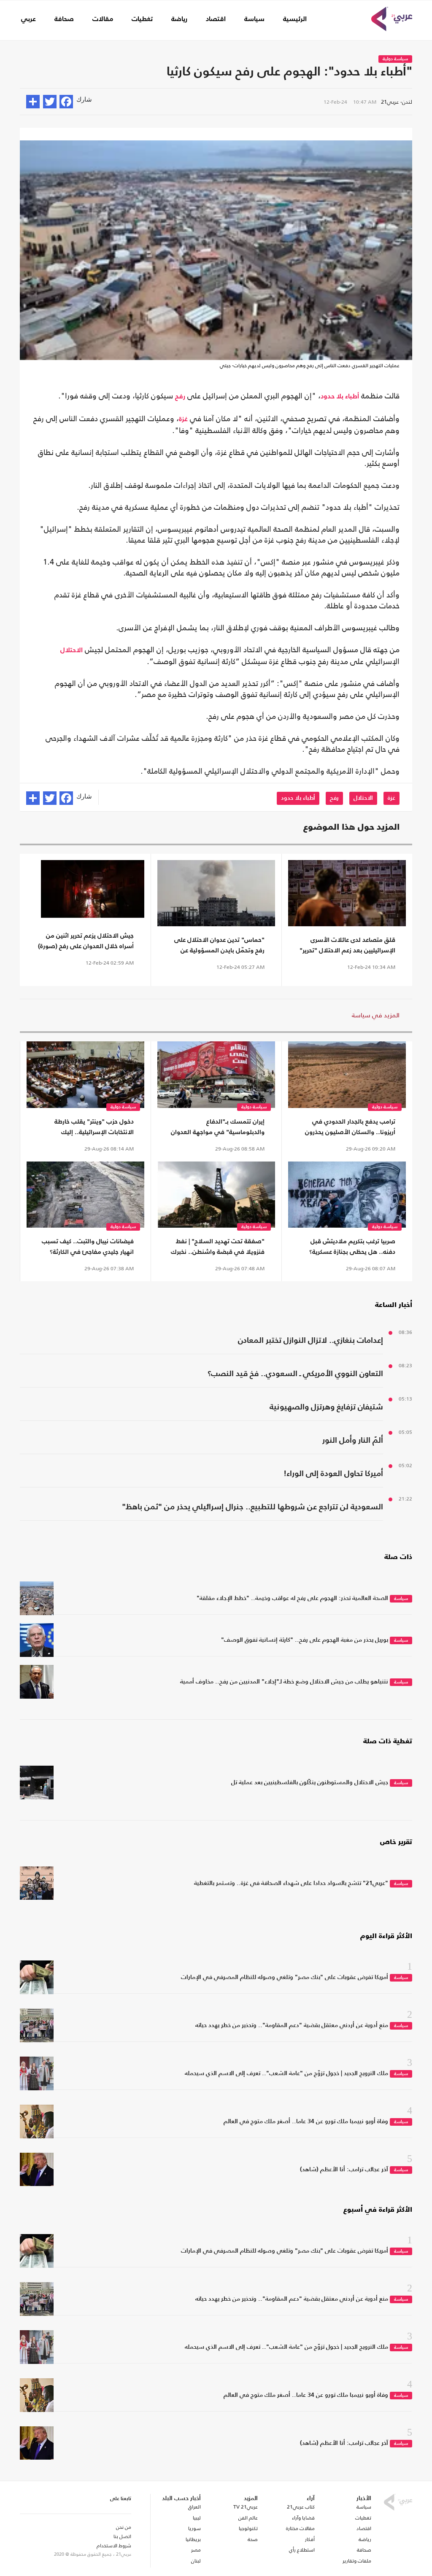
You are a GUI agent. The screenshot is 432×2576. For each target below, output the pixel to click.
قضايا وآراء (303, 2518)
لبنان (196, 2561)
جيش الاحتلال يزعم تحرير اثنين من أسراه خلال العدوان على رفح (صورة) (86, 941)
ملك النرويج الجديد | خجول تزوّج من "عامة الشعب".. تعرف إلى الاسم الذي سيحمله (286, 2073)
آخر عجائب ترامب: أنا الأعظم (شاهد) (344, 2170)
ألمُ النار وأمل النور (353, 1440)
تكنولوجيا (248, 2528)
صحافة (64, 19)
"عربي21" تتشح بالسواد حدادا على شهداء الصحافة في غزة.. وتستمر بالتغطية (291, 1883)
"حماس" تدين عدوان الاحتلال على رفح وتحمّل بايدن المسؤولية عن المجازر (219, 946)
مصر (196, 2550)
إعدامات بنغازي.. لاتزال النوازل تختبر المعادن (310, 1340)
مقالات (103, 19)
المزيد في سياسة (376, 1015)
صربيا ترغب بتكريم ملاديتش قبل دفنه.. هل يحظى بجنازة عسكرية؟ (352, 1247)
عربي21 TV (246, 2507)
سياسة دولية (395, 59)
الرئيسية (295, 19)
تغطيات (142, 19)
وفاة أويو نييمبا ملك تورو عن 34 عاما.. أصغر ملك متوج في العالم (306, 2122)
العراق (194, 2507)
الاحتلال (72, 651)
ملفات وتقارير (357, 2561)
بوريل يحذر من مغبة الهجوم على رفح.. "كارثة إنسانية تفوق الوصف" (305, 1640)
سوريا (194, 2528)
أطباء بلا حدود (340, 397)
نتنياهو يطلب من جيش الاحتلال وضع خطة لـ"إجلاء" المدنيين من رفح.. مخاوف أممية (284, 1682)
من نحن (124, 2527)
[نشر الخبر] (33, 102)
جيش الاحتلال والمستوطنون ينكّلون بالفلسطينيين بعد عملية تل (310, 1783)
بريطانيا (193, 2539)
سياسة (254, 19)
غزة (183, 419)
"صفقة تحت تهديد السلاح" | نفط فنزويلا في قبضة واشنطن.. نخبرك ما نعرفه (218, 1248)
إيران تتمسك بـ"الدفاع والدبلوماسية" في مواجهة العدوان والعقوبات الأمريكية (218, 1128)
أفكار (310, 2539)
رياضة (179, 19)
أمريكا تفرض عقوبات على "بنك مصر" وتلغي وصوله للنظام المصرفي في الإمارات (285, 1977)
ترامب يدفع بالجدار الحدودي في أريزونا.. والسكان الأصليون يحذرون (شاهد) (350, 1128)
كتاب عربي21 (301, 2507)
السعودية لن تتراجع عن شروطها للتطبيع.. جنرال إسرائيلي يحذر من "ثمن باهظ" (252, 1507)
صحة (253, 2539)
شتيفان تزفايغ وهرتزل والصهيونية (326, 1407)
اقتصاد (216, 19)
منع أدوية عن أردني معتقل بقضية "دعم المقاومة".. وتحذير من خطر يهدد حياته (292, 2025)
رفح (180, 397)
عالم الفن (248, 2518)
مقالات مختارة (300, 2528)
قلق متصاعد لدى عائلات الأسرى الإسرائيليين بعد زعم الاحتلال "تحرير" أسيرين (347, 946)
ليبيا (197, 2518)
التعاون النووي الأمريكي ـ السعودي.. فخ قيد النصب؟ (295, 1374)
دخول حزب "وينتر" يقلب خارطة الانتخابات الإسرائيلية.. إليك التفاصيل (94, 1128)
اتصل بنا (122, 2536)
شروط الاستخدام (114, 2546)
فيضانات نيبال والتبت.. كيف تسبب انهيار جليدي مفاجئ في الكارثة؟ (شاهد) (88, 1248)
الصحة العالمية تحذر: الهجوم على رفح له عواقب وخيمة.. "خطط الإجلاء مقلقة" (292, 1598)
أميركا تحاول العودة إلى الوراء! (333, 1474)
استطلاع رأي (302, 2550)
